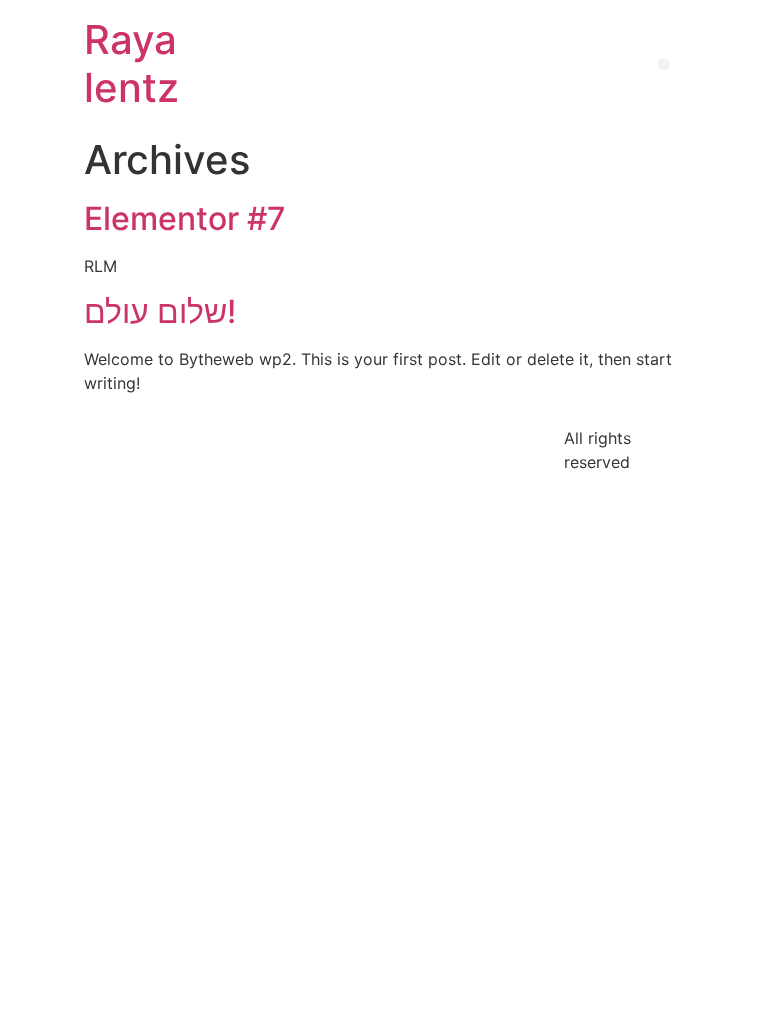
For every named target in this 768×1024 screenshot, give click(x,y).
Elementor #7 (185, 218)
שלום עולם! (160, 311)
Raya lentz (131, 63)
